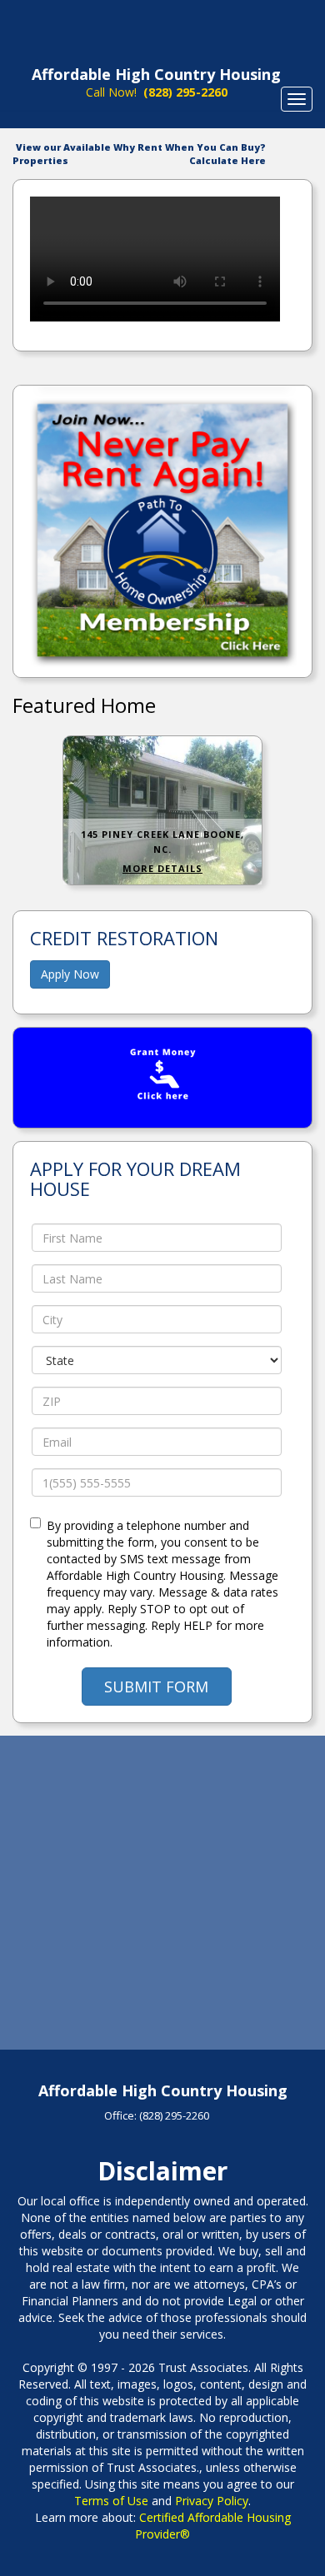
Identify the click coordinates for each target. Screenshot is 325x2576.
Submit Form (156, 1687)
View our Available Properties (62, 154)
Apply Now (70, 974)
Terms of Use (111, 2501)
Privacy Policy (212, 2501)
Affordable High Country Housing (156, 74)
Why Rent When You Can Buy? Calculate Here (190, 154)
